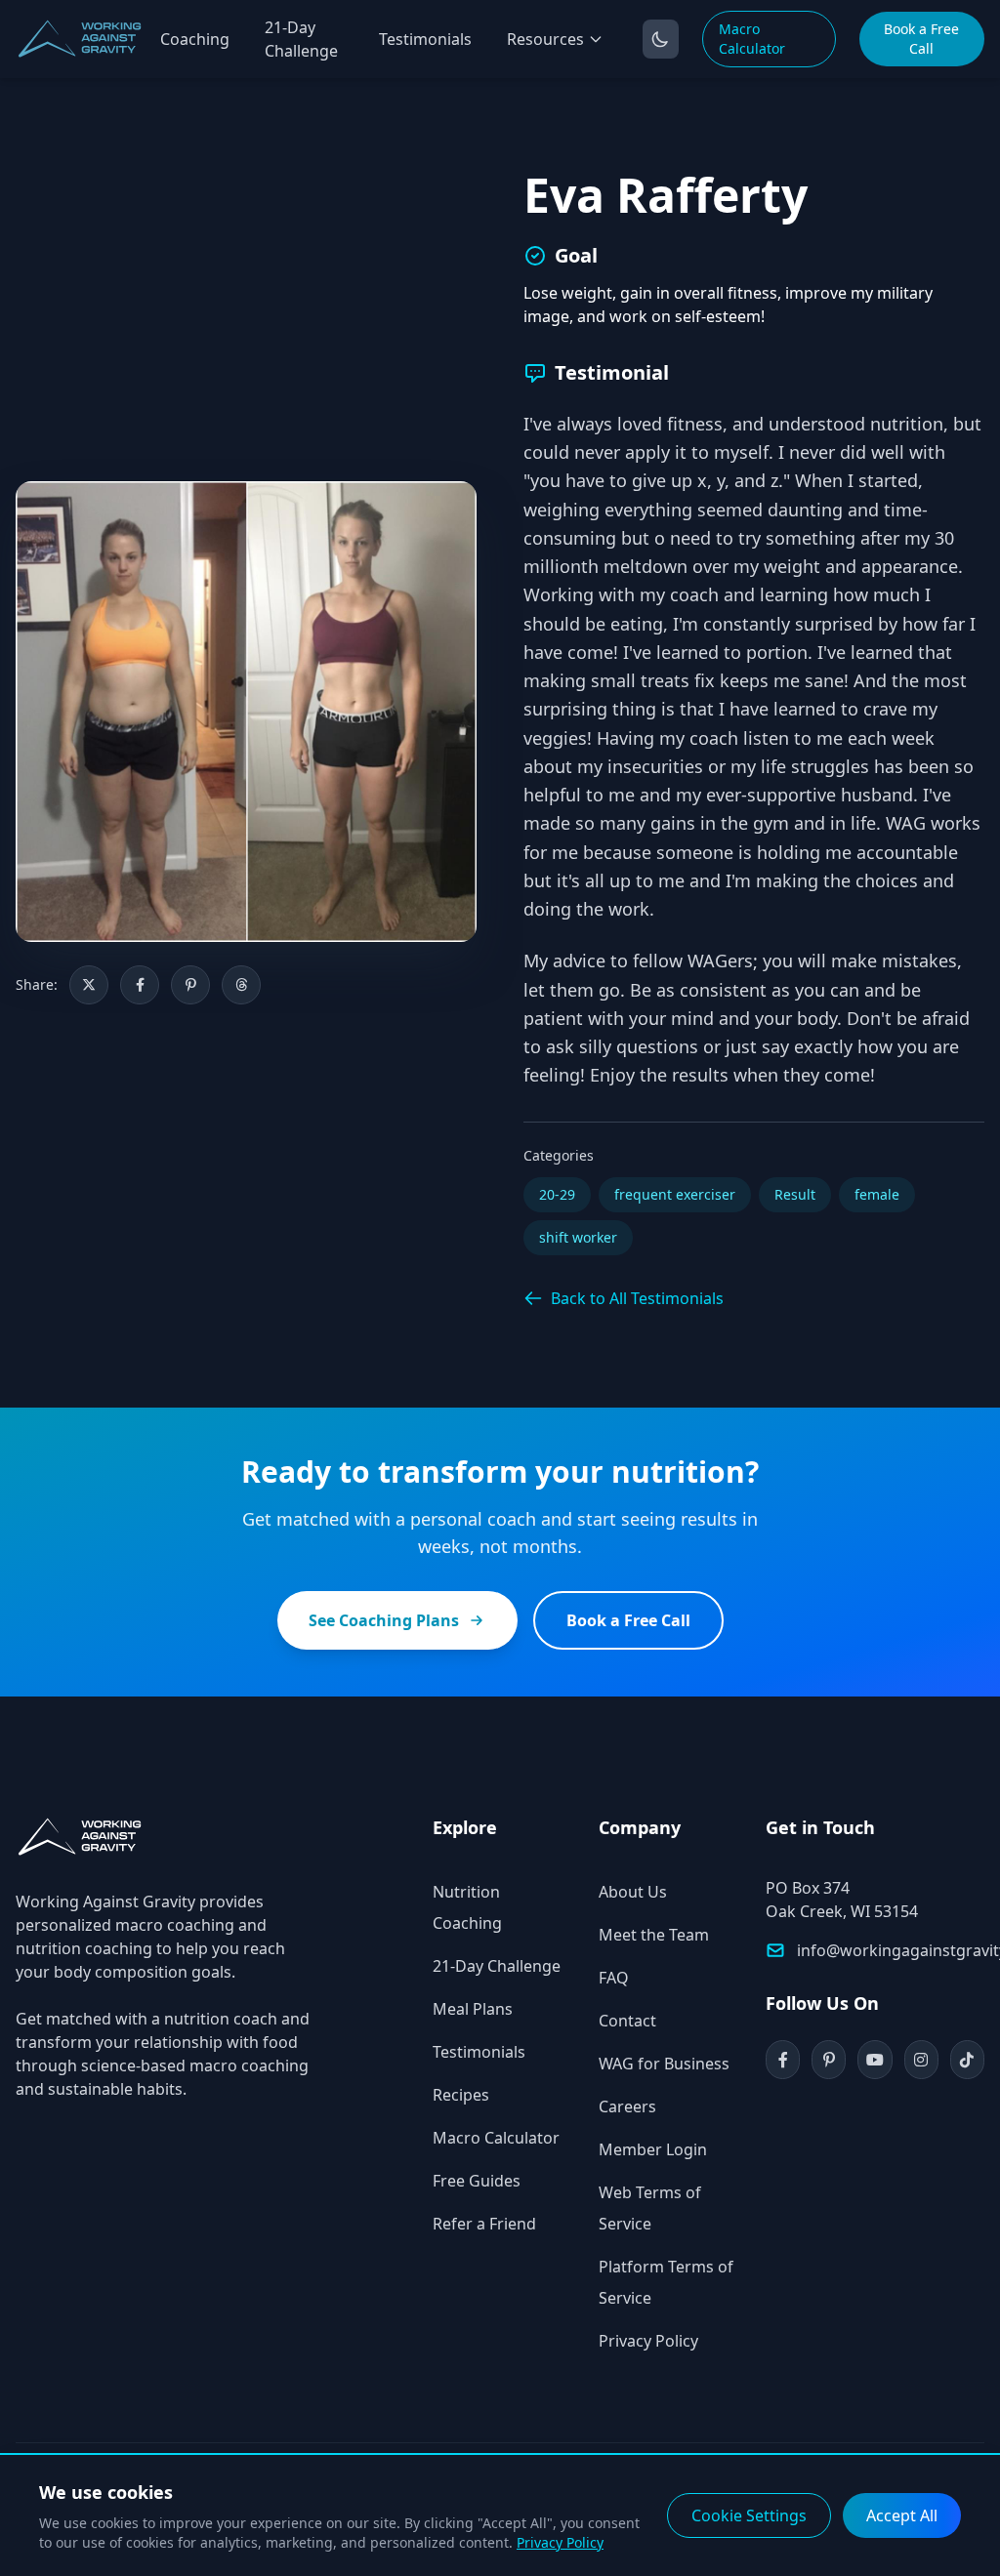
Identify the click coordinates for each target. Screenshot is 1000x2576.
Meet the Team (654, 1935)
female (877, 1194)
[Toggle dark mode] (660, 39)
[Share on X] (89, 985)
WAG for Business (664, 2064)
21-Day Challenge (301, 39)
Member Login (653, 2149)
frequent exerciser (675, 1194)
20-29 (557, 1194)
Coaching (195, 39)
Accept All (902, 2515)
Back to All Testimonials (637, 1298)
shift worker (578, 1237)
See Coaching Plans (384, 1620)
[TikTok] (967, 2060)
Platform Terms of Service (666, 2282)
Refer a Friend (484, 2224)
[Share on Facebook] (140, 985)
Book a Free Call (921, 39)
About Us (633, 1892)
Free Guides (477, 2181)
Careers (627, 2106)
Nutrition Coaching (467, 1907)
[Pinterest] (829, 2060)
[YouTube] (875, 2060)
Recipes (461, 2095)
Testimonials (425, 39)
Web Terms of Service (650, 2208)
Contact (627, 2021)
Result (795, 1194)
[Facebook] (783, 2060)
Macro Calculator (752, 39)
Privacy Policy (648, 2341)
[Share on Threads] (241, 985)
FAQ (614, 1978)
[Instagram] (921, 2060)
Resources (545, 39)
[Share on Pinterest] (190, 985)
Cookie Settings (749, 2515)
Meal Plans (473, 2009)
